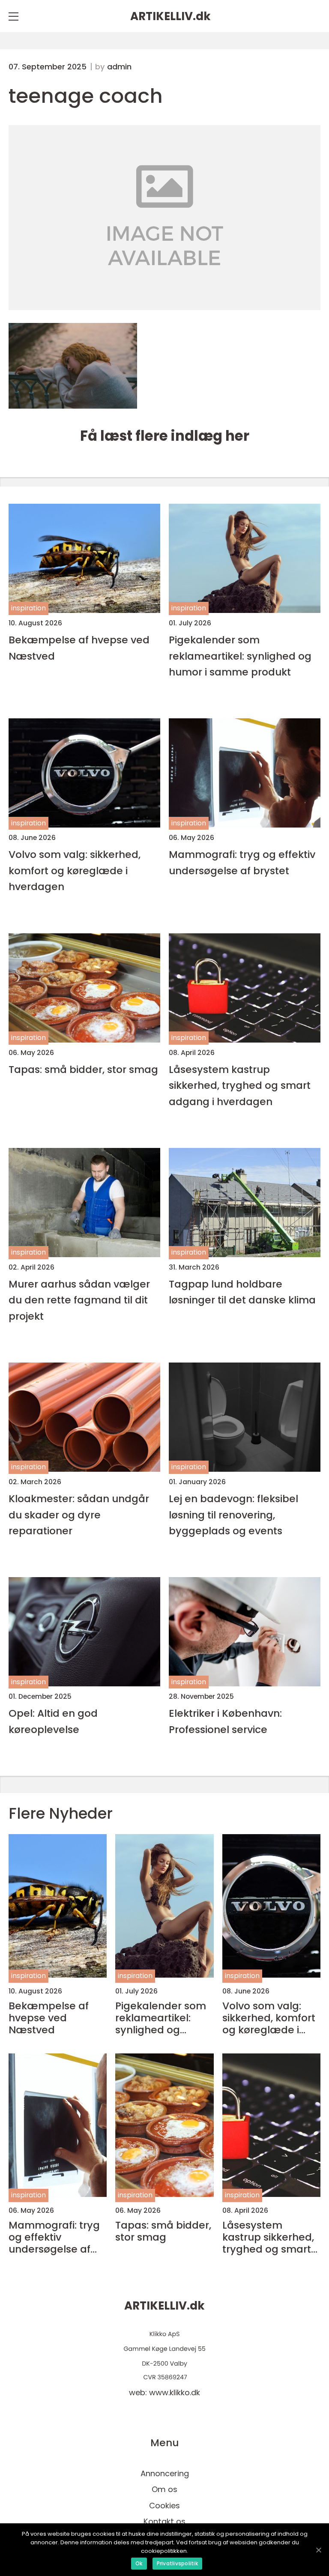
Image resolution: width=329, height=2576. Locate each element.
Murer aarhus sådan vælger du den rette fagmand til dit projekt (79, 1300)
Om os (164, 2489)
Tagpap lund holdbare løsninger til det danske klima (242, 1292)
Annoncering (165, 2473)
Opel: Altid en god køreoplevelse (53, 1721)
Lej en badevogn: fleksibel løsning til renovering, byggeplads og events (233, 1515)
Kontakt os (164, 2521)
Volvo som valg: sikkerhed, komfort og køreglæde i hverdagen (75, 870)
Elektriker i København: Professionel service (225, 1721)
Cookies (164, 2506)
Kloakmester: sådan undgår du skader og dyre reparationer (79, 1515)
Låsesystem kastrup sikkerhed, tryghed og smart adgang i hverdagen (240, 1085)
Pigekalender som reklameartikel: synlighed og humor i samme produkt (240, 656)
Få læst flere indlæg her (165, 436)
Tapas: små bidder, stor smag (83, 1069)
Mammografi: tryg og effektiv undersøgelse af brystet (242, 862)
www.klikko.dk (175, 2392)
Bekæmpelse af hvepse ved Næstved (79, 648)
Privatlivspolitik (177, 2563)
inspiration (28, 608)
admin (119, 67)
